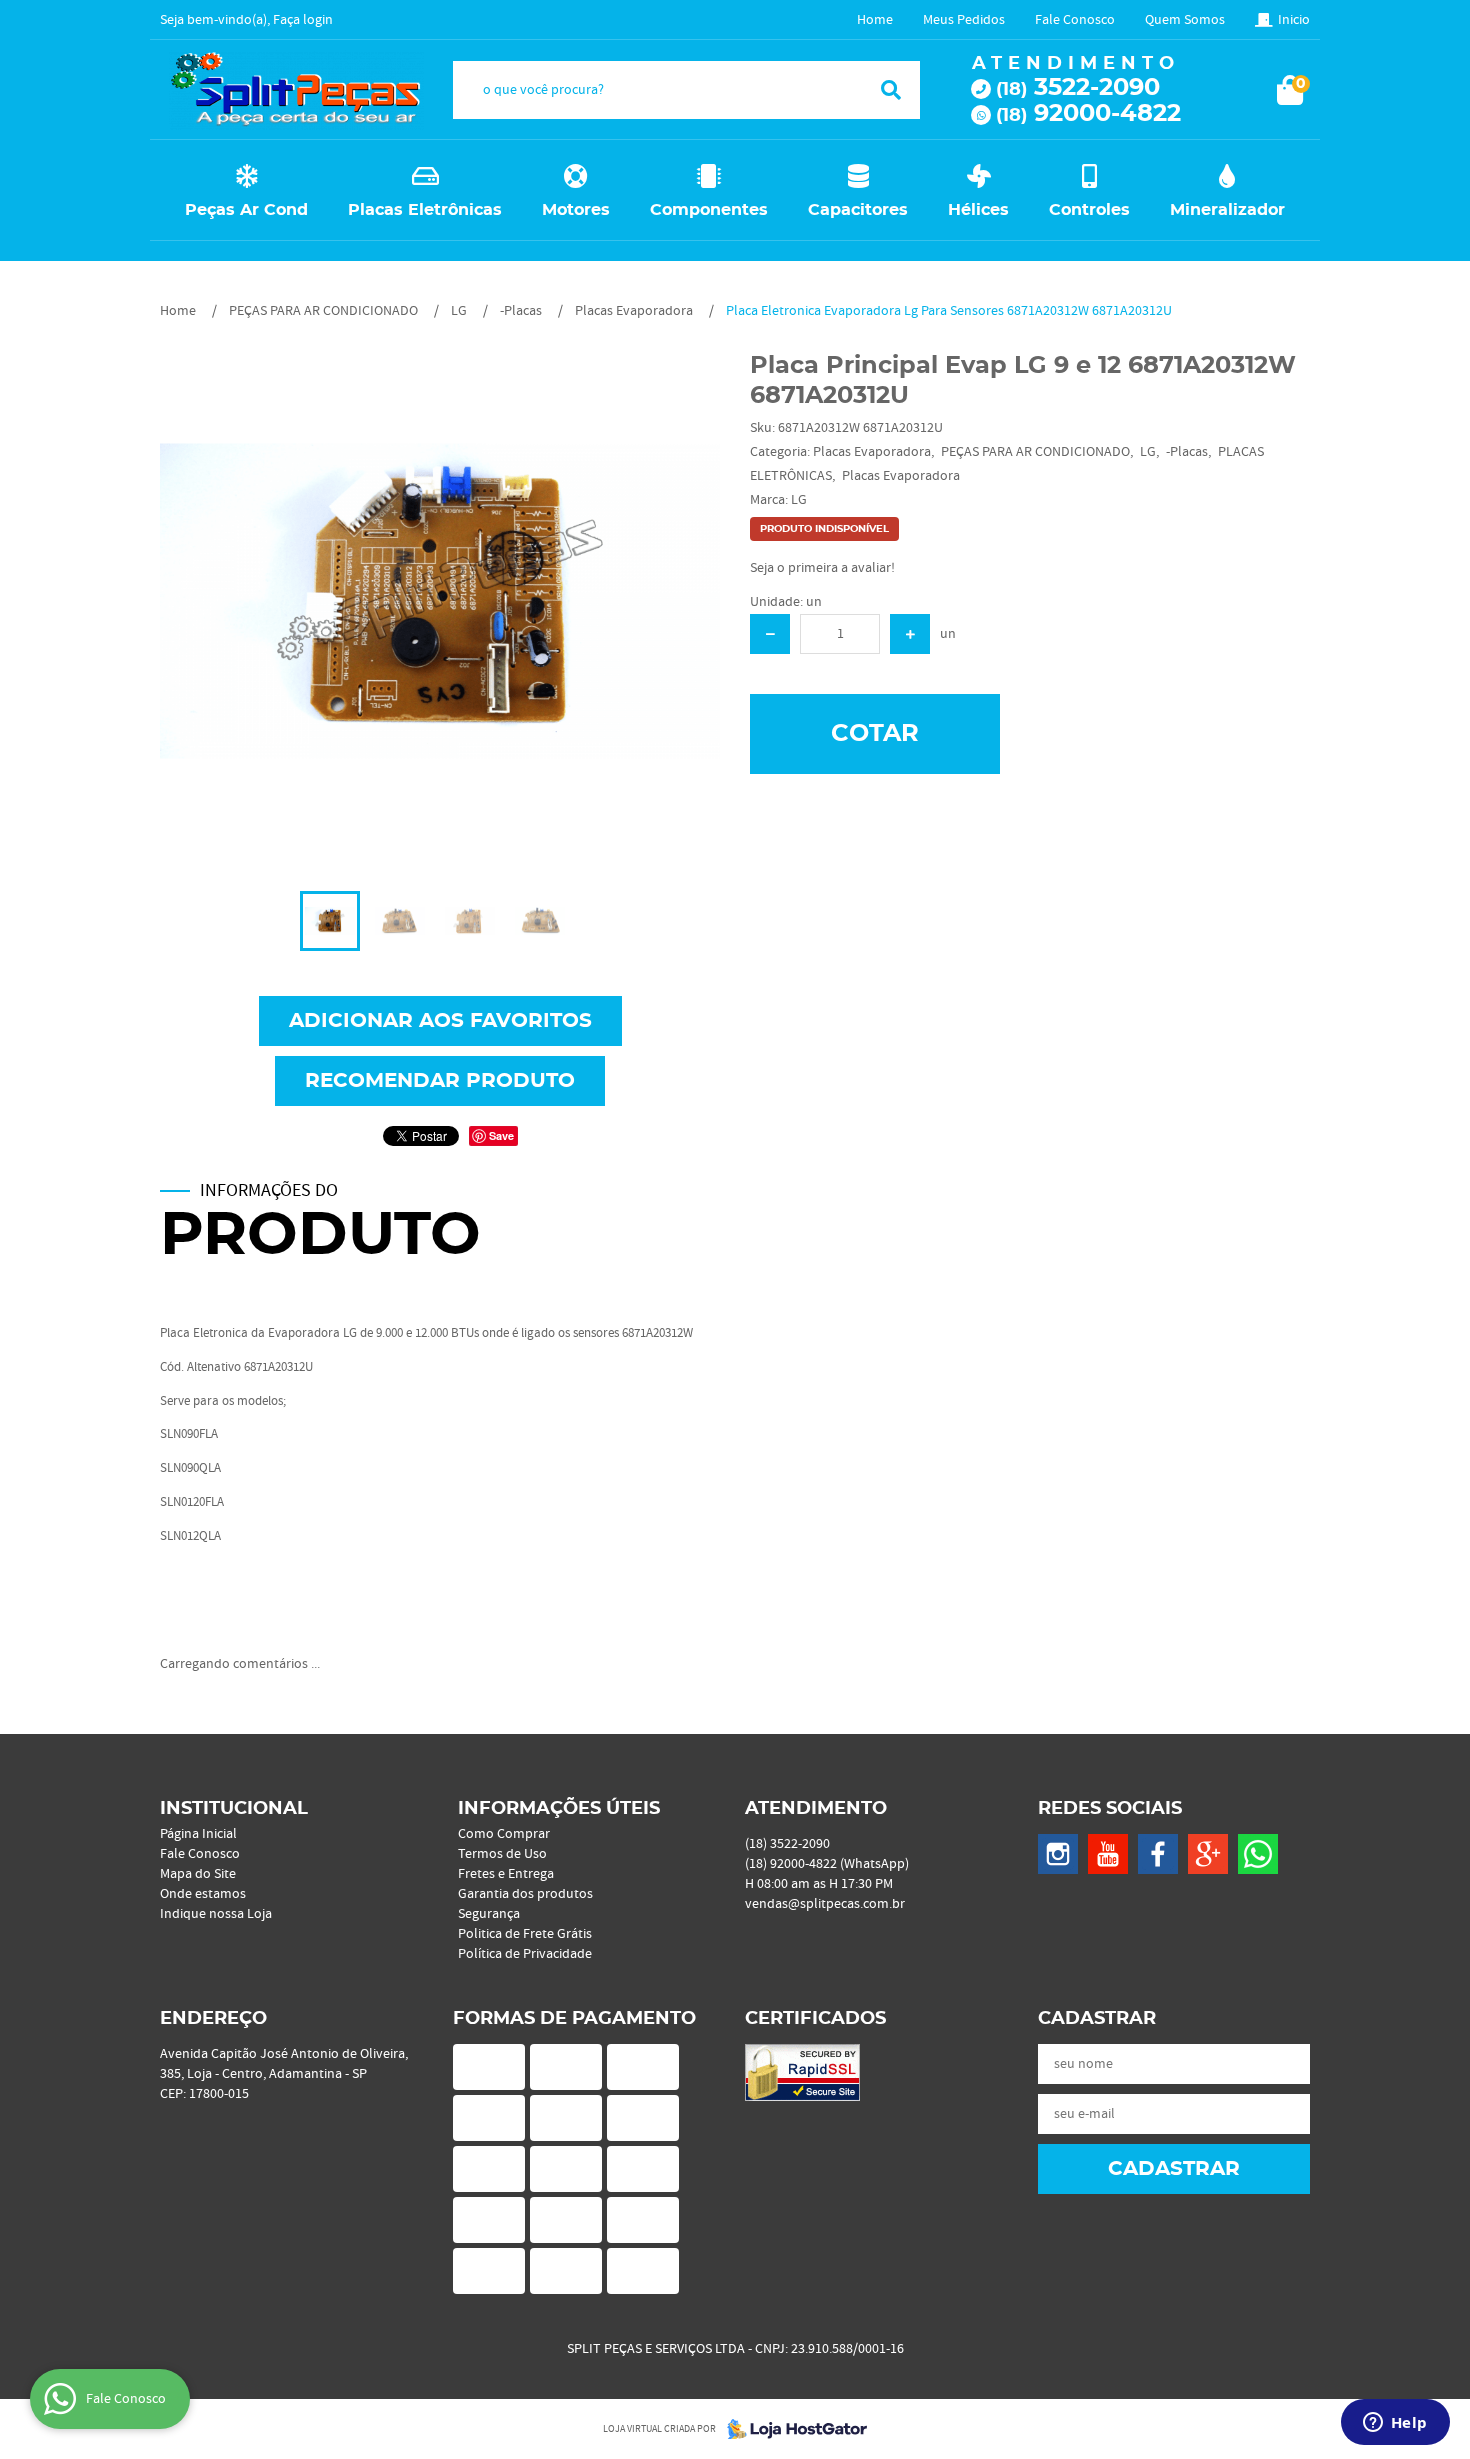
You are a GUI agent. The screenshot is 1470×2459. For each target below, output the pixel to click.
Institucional (234, 1809)
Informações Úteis (559, 1809)
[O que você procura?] (891, 90)
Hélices (978, 210)
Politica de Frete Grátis (525, 1934)
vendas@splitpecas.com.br (825, 1904)
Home (875, 20)
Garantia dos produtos (525, 1894)
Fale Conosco (1075, 20)
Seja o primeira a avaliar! (822, 568)
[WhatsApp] (1258, 1854)
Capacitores (858, 210)
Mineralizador (1227, 210)
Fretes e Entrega (506, 1874)
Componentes (709, 210)
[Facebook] (1158, 1854)
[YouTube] (1108, 1854)
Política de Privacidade (525, 1954)
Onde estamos (203, 1894)
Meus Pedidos (964, 20)
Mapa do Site (198, 1874)
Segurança (489, 1914)
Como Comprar (504, 1834)
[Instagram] (1058, 1854)
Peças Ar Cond (246, 210)
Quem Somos (1185, 20)
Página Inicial (198, 1834)
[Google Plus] (1208, 1854)
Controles (1089, 210)
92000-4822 (1088, 114)
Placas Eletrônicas (425, 210)
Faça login (303, 20)
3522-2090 (1078, 88)
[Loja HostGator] (791, 2429)
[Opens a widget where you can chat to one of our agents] (1395, 2424)
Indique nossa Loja (216, 1914)
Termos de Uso (502, 1854)
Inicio (1294, 20)
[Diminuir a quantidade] (770, 634)
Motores (576, 210)
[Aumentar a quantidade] (910, 634)
